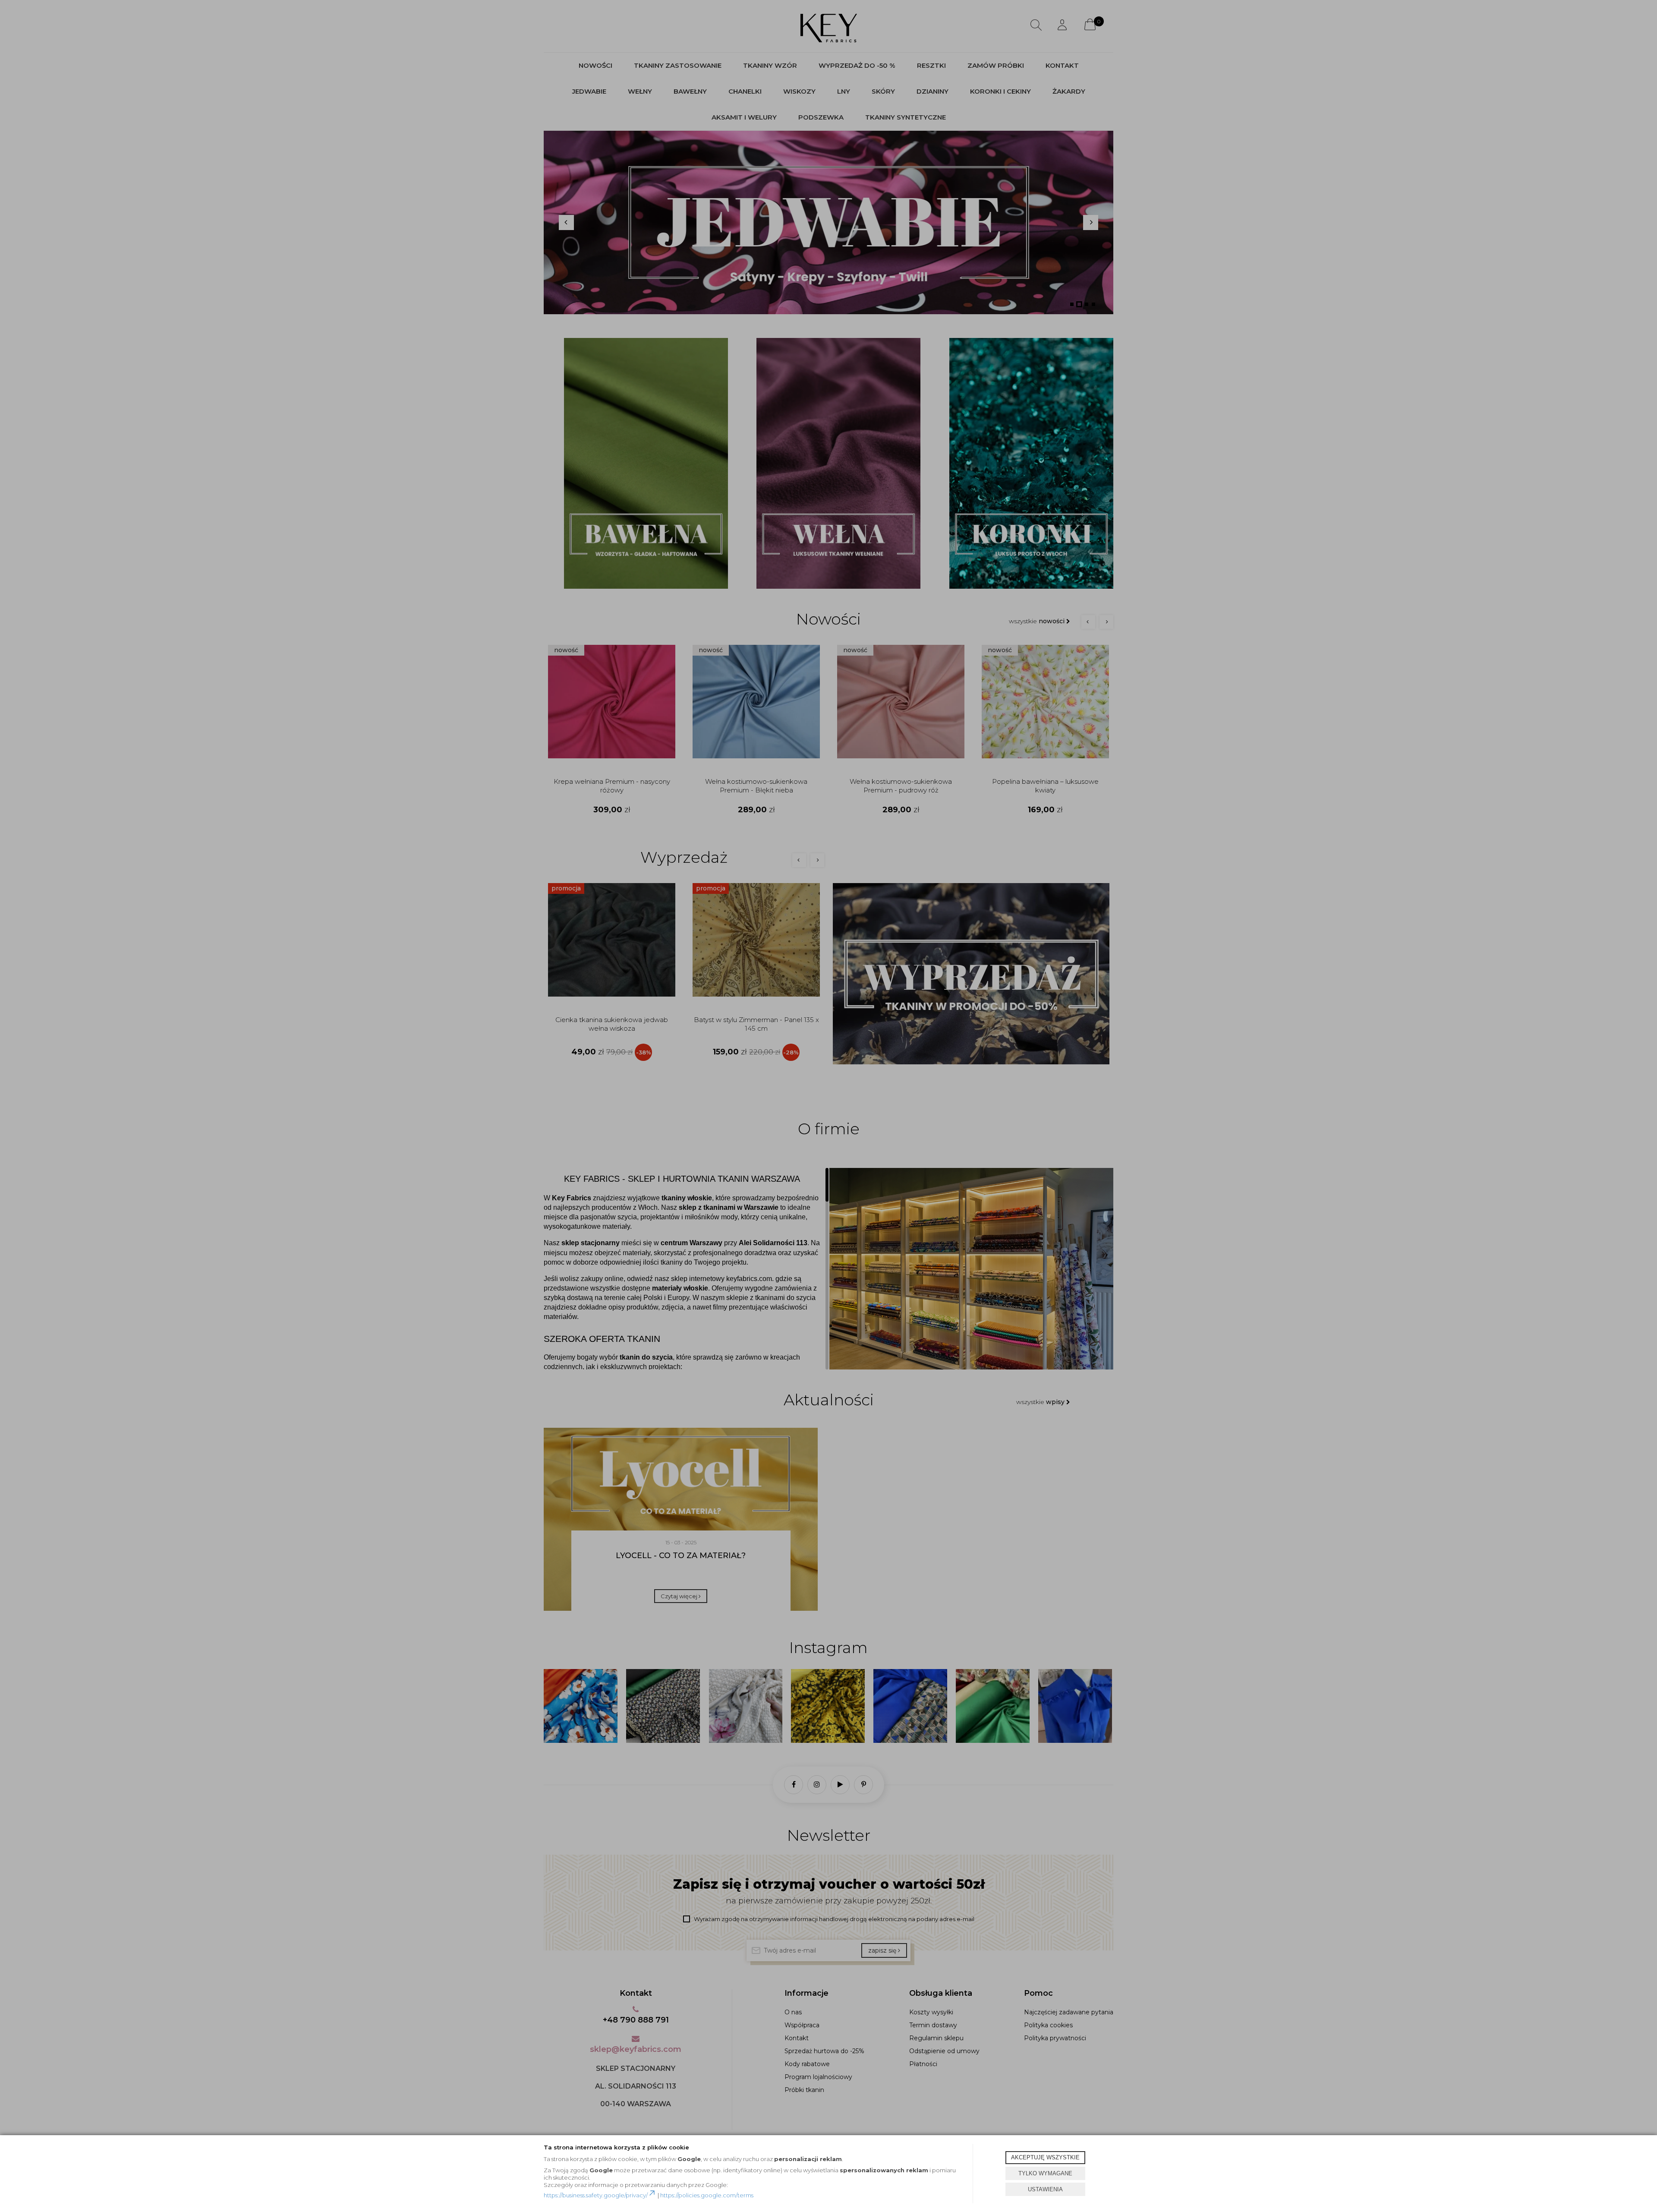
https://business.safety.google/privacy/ (596, 2195)
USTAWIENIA (1045, 2189)
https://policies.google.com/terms (707, 2195)
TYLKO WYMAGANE (1045, 2173)
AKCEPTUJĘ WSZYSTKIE (1045, 2157)
